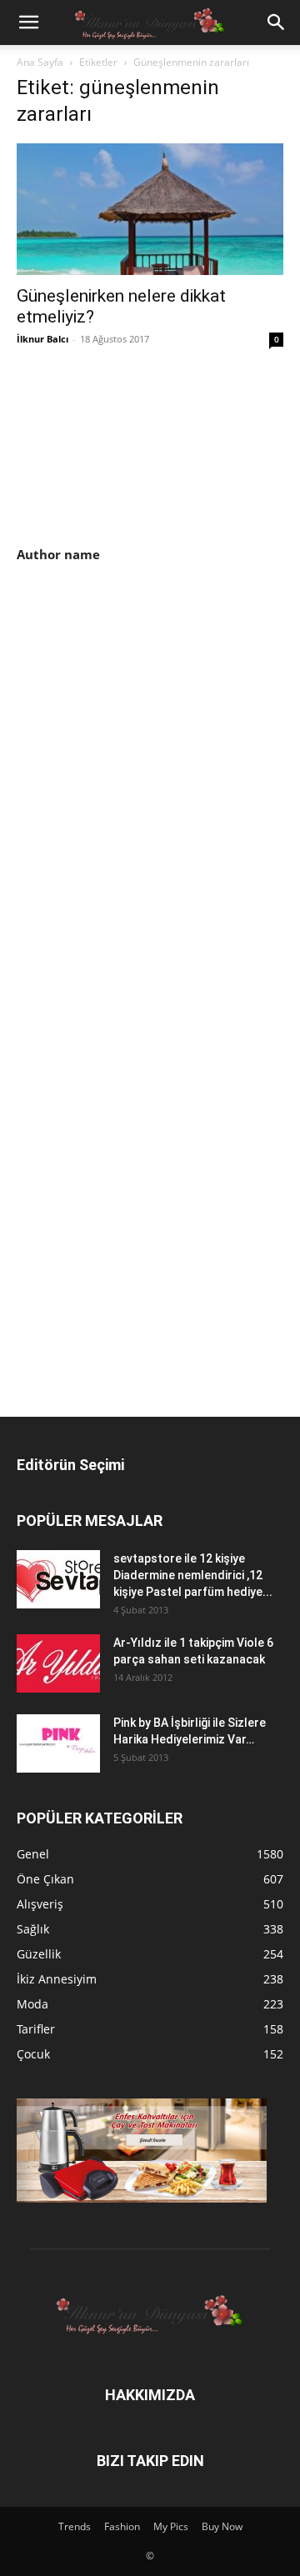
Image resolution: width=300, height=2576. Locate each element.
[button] (28, 23)
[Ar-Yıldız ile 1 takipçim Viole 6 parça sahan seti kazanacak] (58, 1663)
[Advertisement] (157, 707)
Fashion (122, 2526)
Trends (75, 2526)
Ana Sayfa (40, 62)
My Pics (171, 2526)
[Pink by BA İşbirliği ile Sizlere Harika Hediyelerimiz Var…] (58, 1743)
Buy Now (222, 2526)
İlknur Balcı (42, 339)
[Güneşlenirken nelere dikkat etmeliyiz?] (150, 209)
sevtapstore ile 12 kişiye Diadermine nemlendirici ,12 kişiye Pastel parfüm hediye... (193, 1575)
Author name (58, 554)
